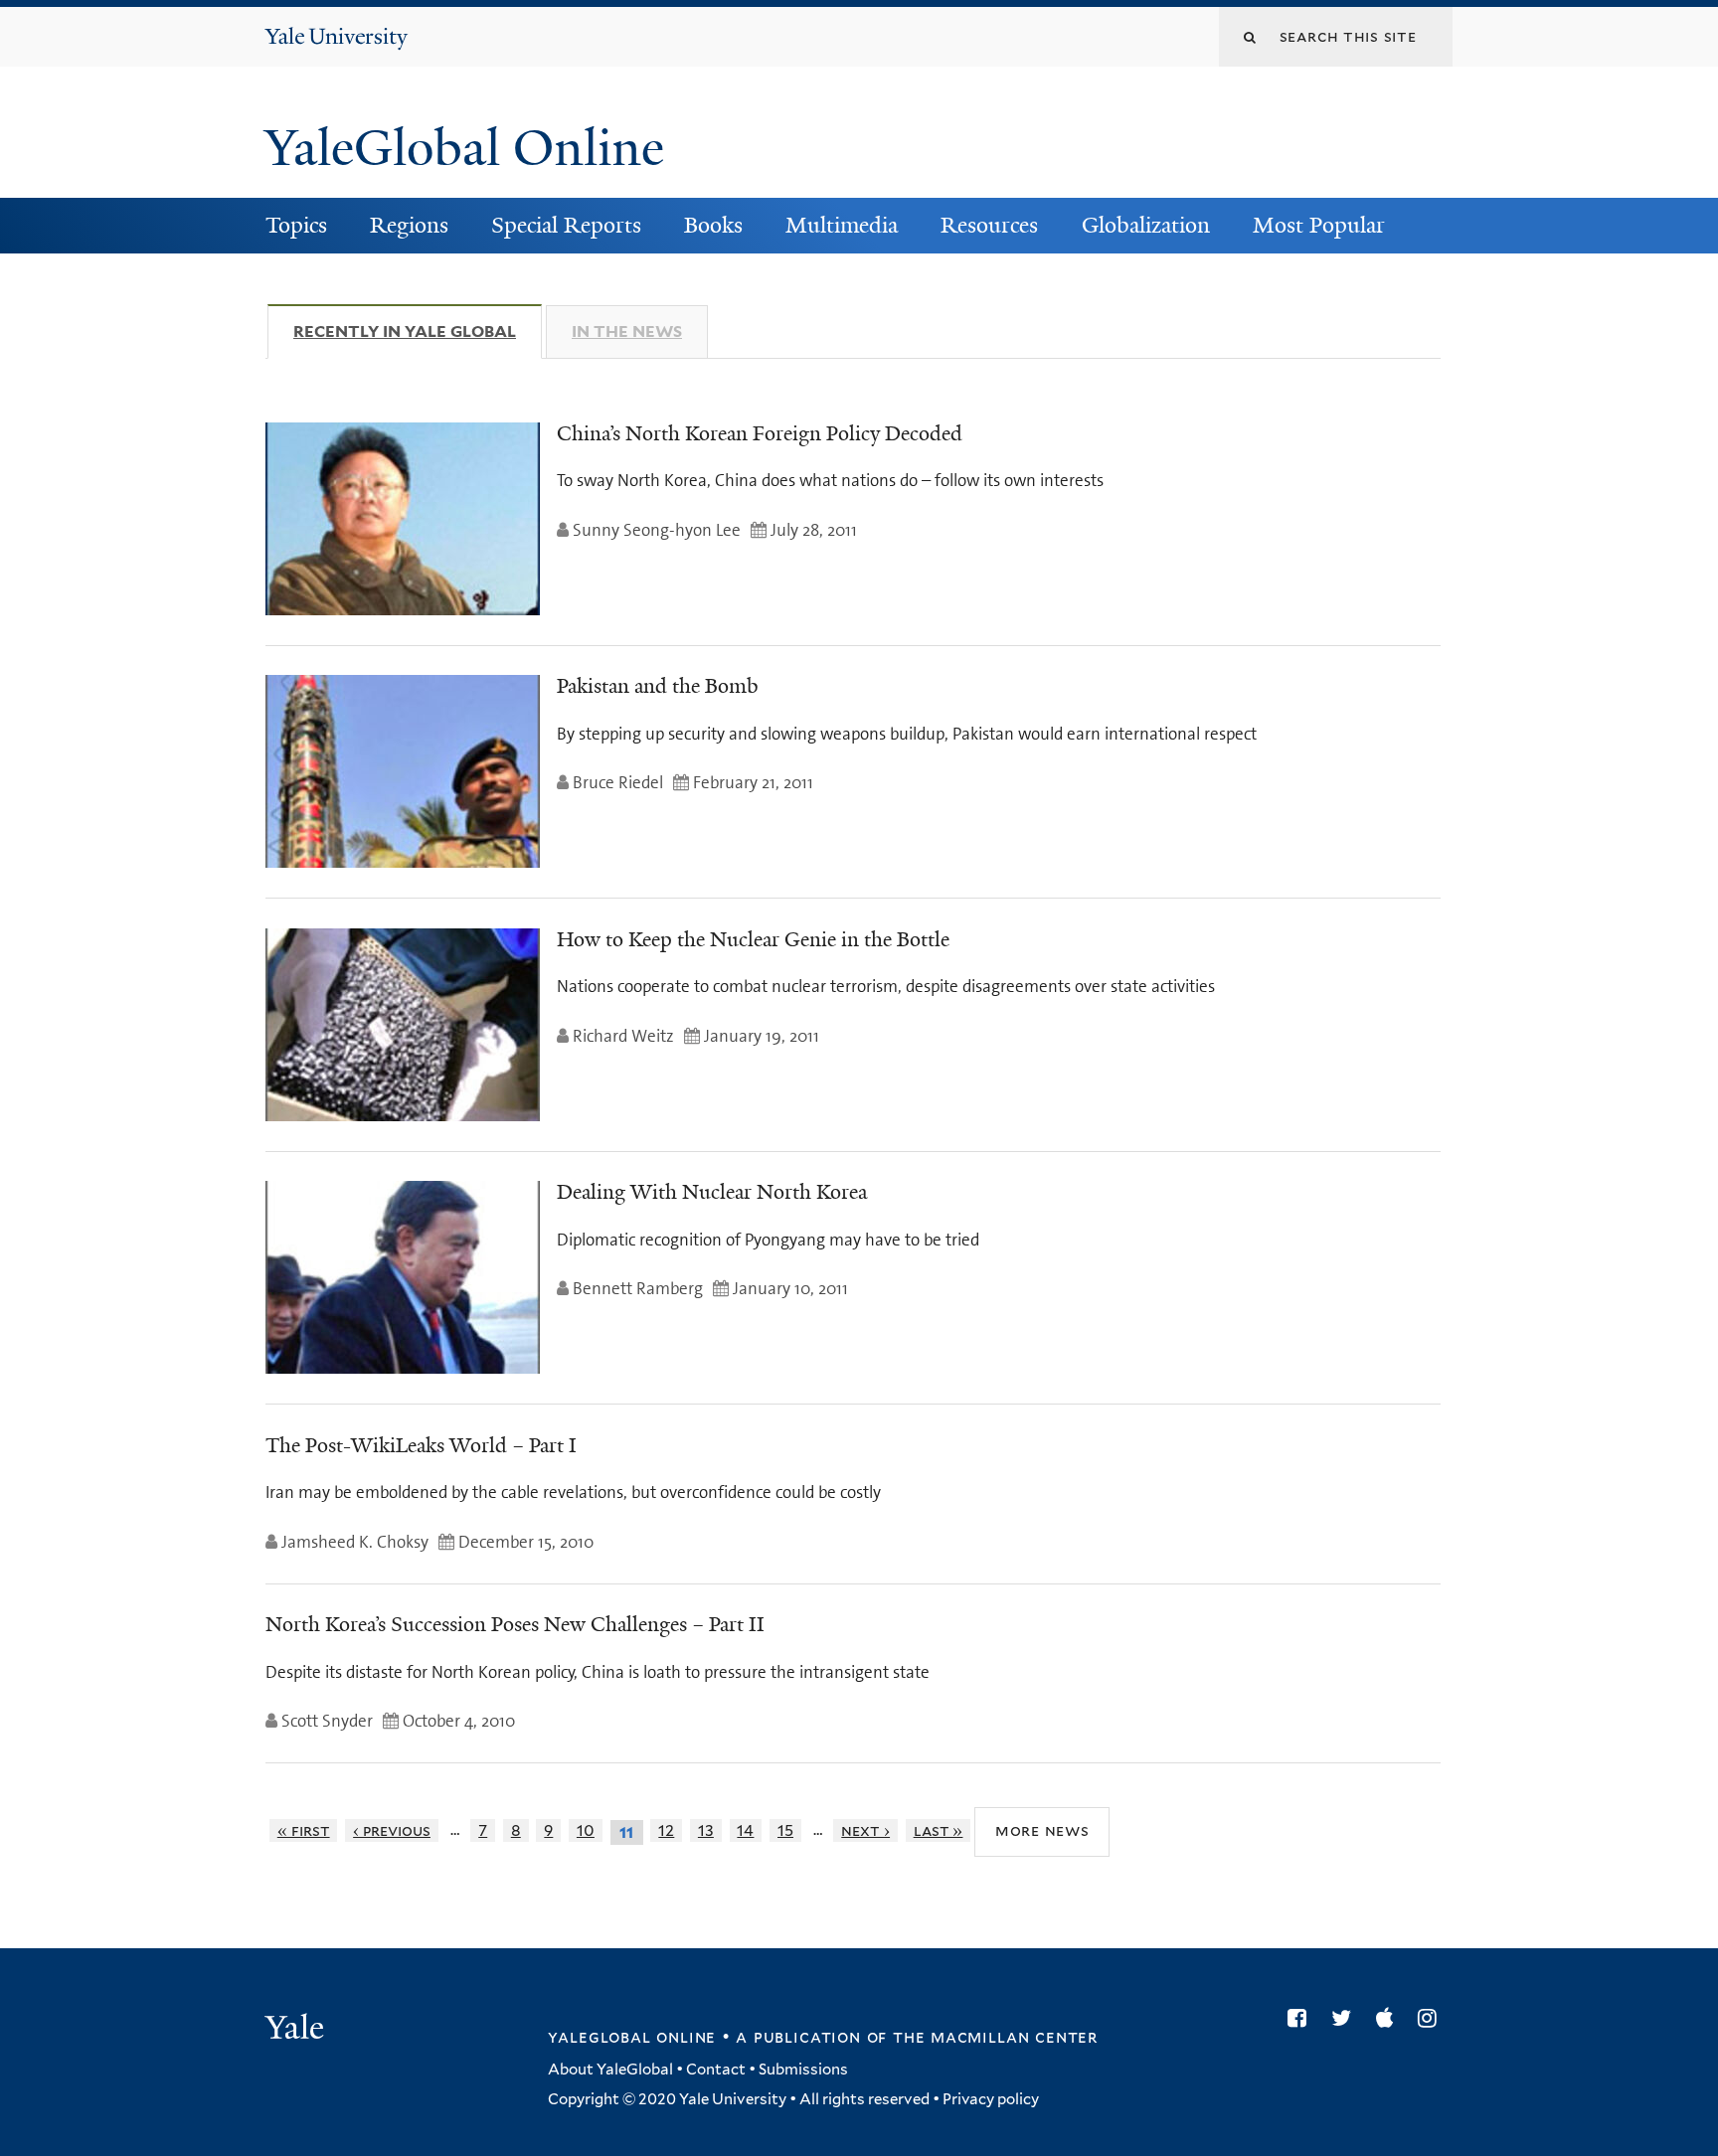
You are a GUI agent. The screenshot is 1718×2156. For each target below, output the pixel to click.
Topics (296, 225)
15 (785, 1830)
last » (939, 1830)
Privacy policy (991, 2099)
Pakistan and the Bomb (657, 686)
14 (745, 1830)
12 (666, 1830)
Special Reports (566, 225)
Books (713, 225)
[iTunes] (1389, 2018)
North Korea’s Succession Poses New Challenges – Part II (515, 1624)
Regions (409, 225)
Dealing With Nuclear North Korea (712, 1192)
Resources (989, 225)
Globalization (1146, 225)
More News (1042, 1831)
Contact (716, 2070)
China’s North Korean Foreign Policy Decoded (760, 433)
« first (304, 1830)
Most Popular (1319, 225)
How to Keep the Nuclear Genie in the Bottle (753, 939)
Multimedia (842, 225)
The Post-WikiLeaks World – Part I (421, 1445)
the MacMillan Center (995, 2037)
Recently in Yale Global (418, 332)
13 (706, 1830)
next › (865, 1830)
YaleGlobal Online (464, 148)
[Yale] (297, 2030)
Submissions (803, 2070)
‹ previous (392, 1830)
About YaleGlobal (610, 2070)
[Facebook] (1302, 2018)
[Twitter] (1346, 2018)
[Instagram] (1432, 2018)
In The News (627, 332)
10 (586, 1830)
